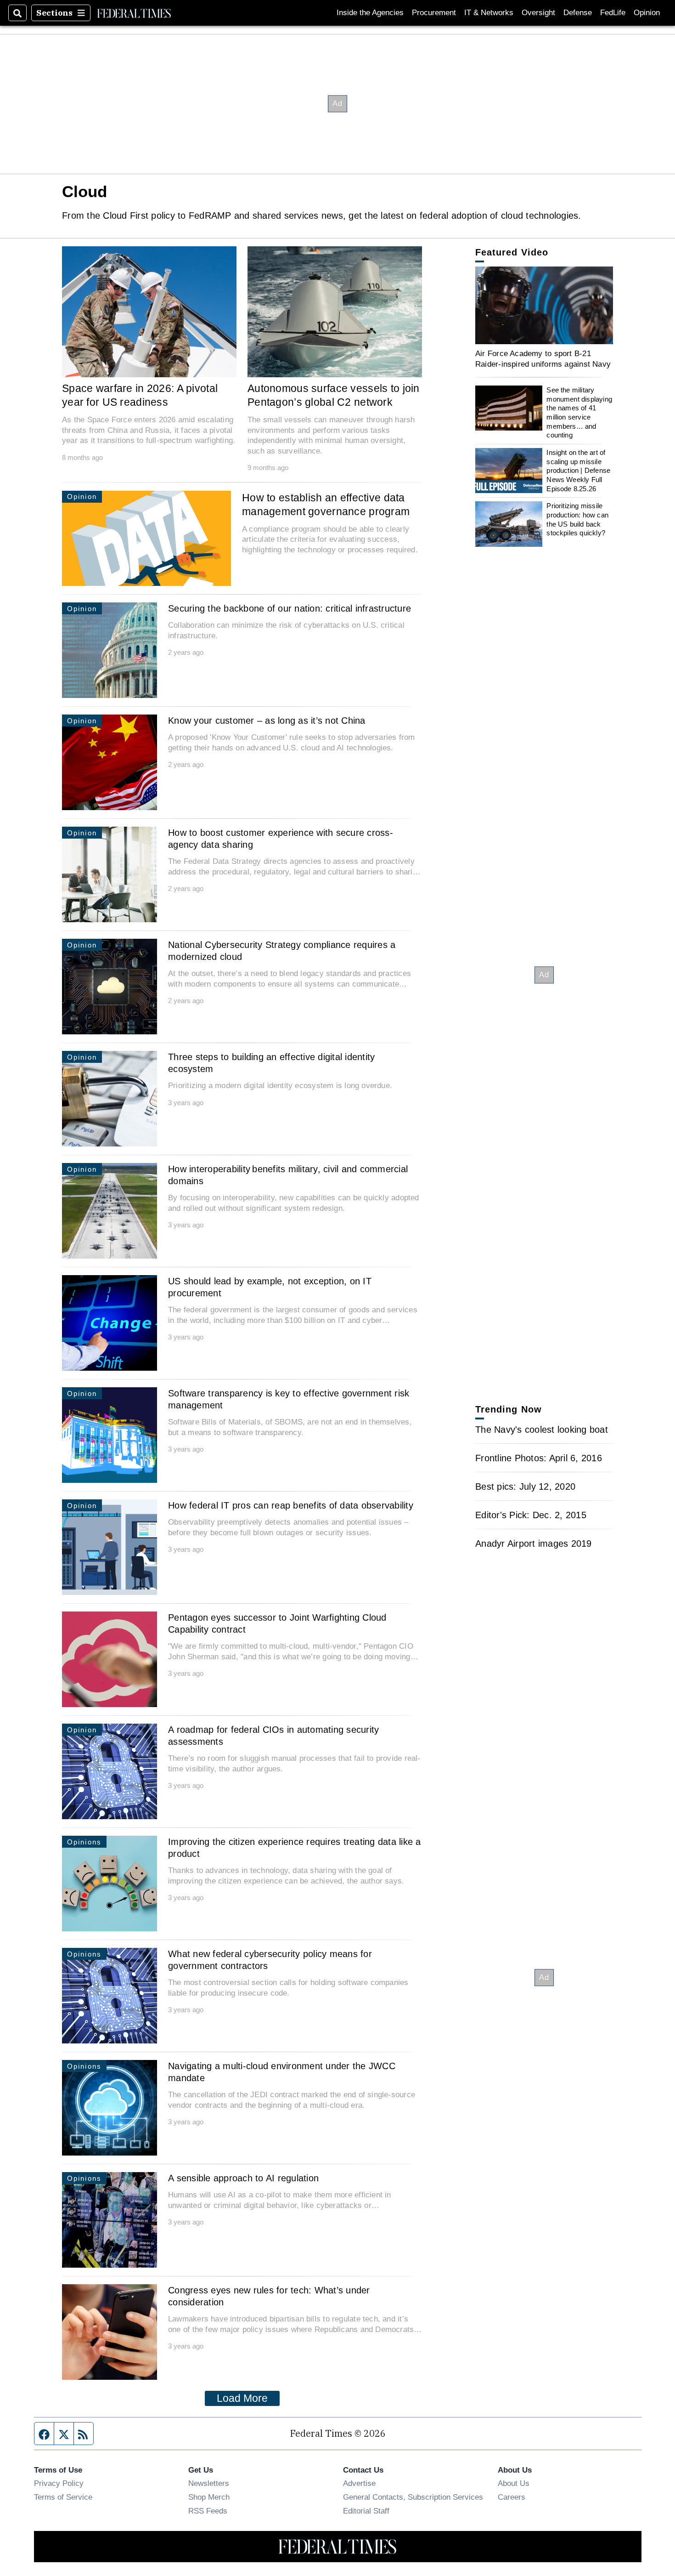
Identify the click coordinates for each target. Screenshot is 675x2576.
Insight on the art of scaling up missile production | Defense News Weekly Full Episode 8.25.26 (578, 471)
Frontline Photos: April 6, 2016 (539, 1458)
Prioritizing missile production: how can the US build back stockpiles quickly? (577, 519)
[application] (544, 305)
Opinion (647, 13)
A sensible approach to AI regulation (243, 2178)
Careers (512, 2497)
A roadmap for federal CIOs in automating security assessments (273, 1736)
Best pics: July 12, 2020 (525, 1487)
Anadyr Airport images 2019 (534, 1543)
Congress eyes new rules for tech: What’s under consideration (269, 2296)
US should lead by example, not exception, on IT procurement (270, 1287)
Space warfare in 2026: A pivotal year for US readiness (140, 395)
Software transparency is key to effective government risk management (289, 1399)
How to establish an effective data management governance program (326, 505)
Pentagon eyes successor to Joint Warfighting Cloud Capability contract (277, 1623)
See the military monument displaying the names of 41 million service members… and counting (579, 412)
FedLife (613, 13)
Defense (578, 13)
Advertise (359, 2483)
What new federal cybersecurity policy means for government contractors (270, 1960)
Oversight (538, 13)
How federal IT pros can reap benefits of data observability (291, 1505)
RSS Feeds (208, 2511)
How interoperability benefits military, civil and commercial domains (288, 1175)
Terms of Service (63, 2497)
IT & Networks (489, 13)
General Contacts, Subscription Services (413, 2497)
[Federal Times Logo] (134, 13)
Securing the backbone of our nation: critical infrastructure (290, 608)
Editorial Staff (366, 2511)
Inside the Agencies (370, 13)
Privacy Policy (59, 2483)
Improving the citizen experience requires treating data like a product (295, 1848)
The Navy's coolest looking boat (542, 1430)
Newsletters (209, 2483)
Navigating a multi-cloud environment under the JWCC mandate (282, 2072)
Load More (242, 2398)
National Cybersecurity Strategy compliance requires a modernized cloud (282, 951)
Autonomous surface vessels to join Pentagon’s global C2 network (334, 395)
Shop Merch (209, 2497)
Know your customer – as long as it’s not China (267, 721)
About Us (514, 2483)
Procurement (434, 13)
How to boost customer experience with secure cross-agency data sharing (281, 839)
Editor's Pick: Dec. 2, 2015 (531, 1515)
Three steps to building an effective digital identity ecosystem (271, 1063)
